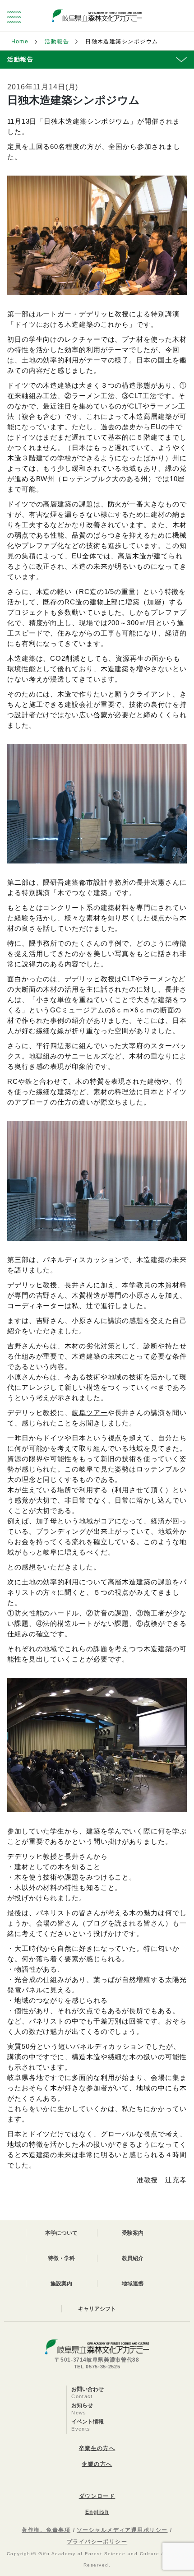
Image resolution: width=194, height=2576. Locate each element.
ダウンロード (97, 2496)
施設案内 (61, 2284)
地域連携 (133, 2284)
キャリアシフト (97, 2309)
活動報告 (57, 42)
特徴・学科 (61, 2258)
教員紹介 (133, 2258)
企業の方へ (97, 2464)
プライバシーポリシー (97, 2542)
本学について (61, 2233)
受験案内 (133, 2233)
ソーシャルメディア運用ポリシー (122, 2530)
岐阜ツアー (90, 1413)
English (97, 2512)
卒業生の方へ (97, 2448)
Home (20, 42)
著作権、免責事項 (46, 2530)
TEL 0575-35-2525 (97, 2367)
